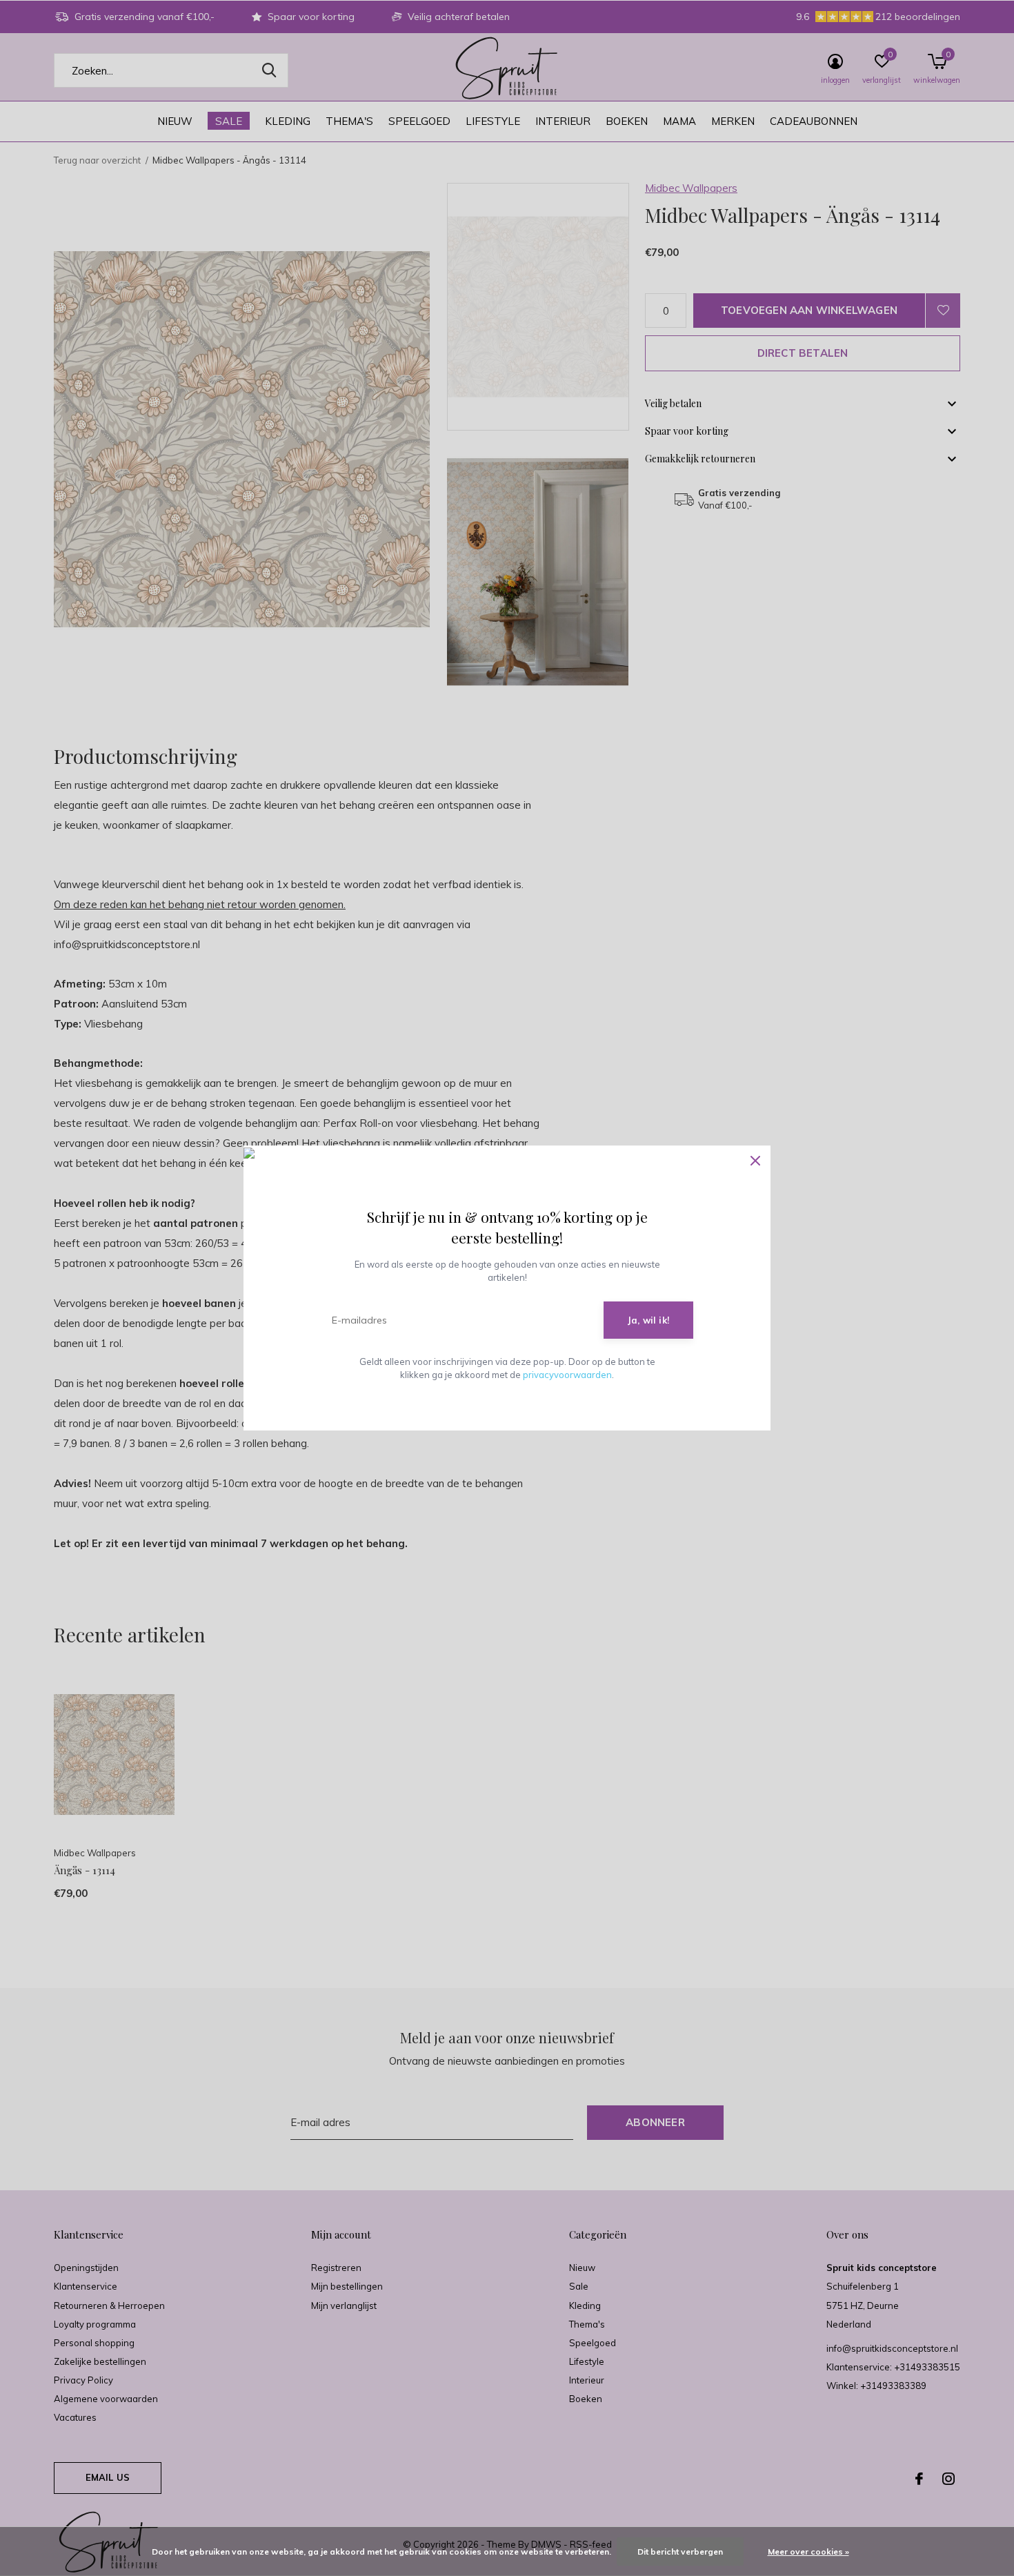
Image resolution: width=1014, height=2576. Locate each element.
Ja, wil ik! (648, 1320)
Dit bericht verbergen (680, 2552)
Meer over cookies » (808, 2552)
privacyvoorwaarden (567, 1375)
